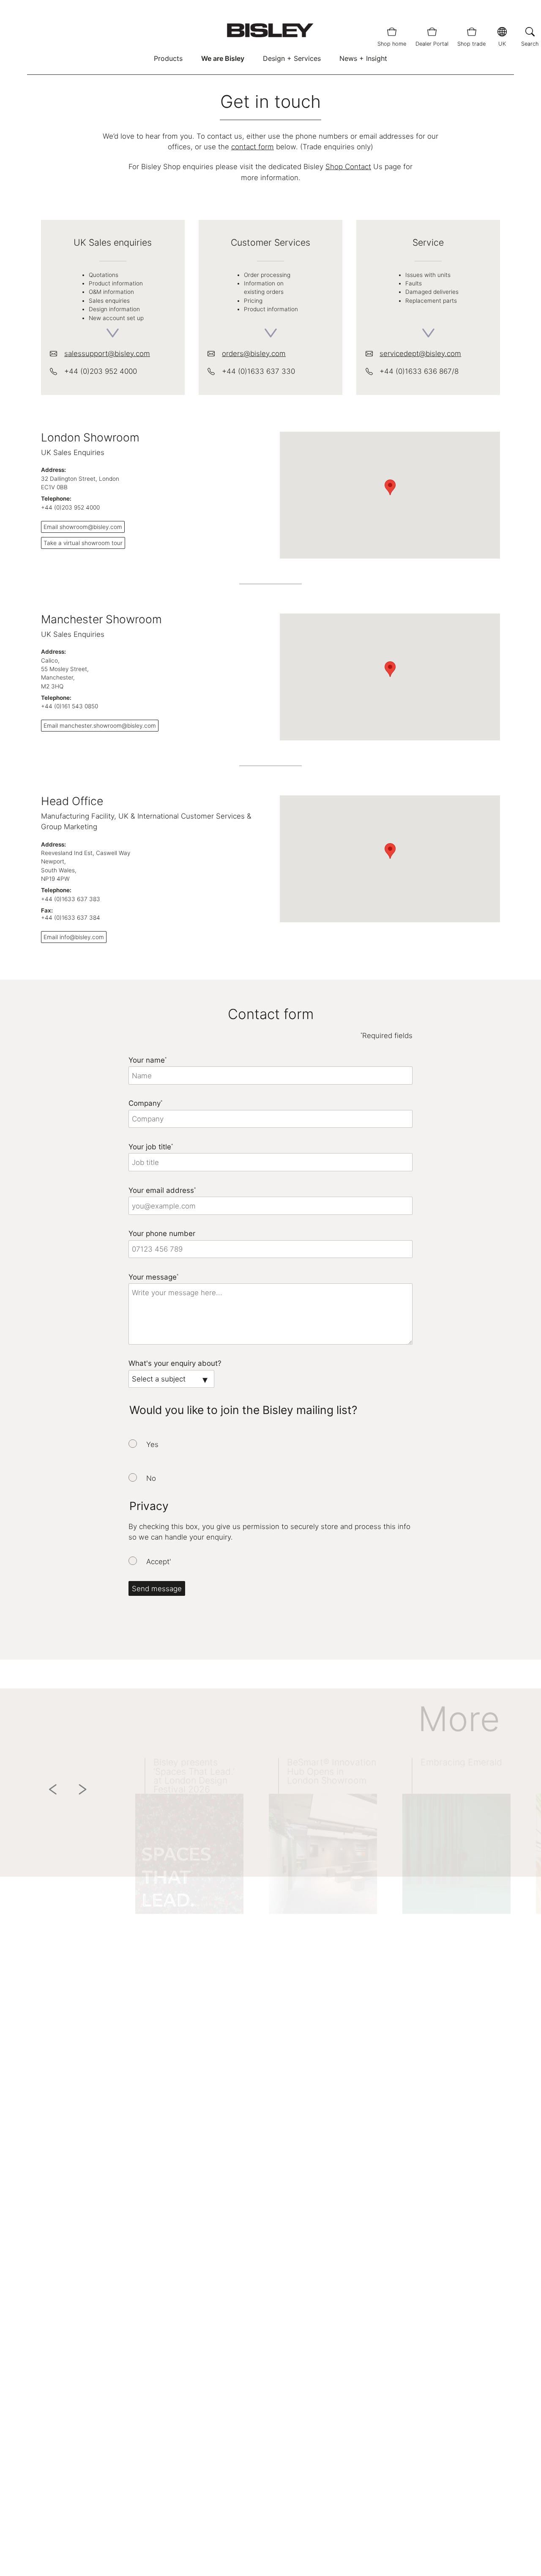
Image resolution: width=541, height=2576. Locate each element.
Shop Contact (348, 167)
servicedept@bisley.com (420, 354)
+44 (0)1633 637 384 (71, 918)
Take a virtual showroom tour (83, 543)
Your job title (151, 1147)
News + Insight (363, 58)
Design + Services (292, 58)
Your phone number (162, 1233)
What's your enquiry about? (175, 1363)
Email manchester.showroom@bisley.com (100, 726)
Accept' (159, 1562)
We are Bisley (223, 58)
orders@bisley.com (254, 354)
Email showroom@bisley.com (83, 527)
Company (145, 1103)
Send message (157, 1589)
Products (168, 58)
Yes (152, 1444)
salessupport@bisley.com (107, 354)
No (151, 1478)
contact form (253, 147)
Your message (153, 1277)
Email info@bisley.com (74, 937)
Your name (148, 1060)
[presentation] (133, 1444)
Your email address (162, 1190)
